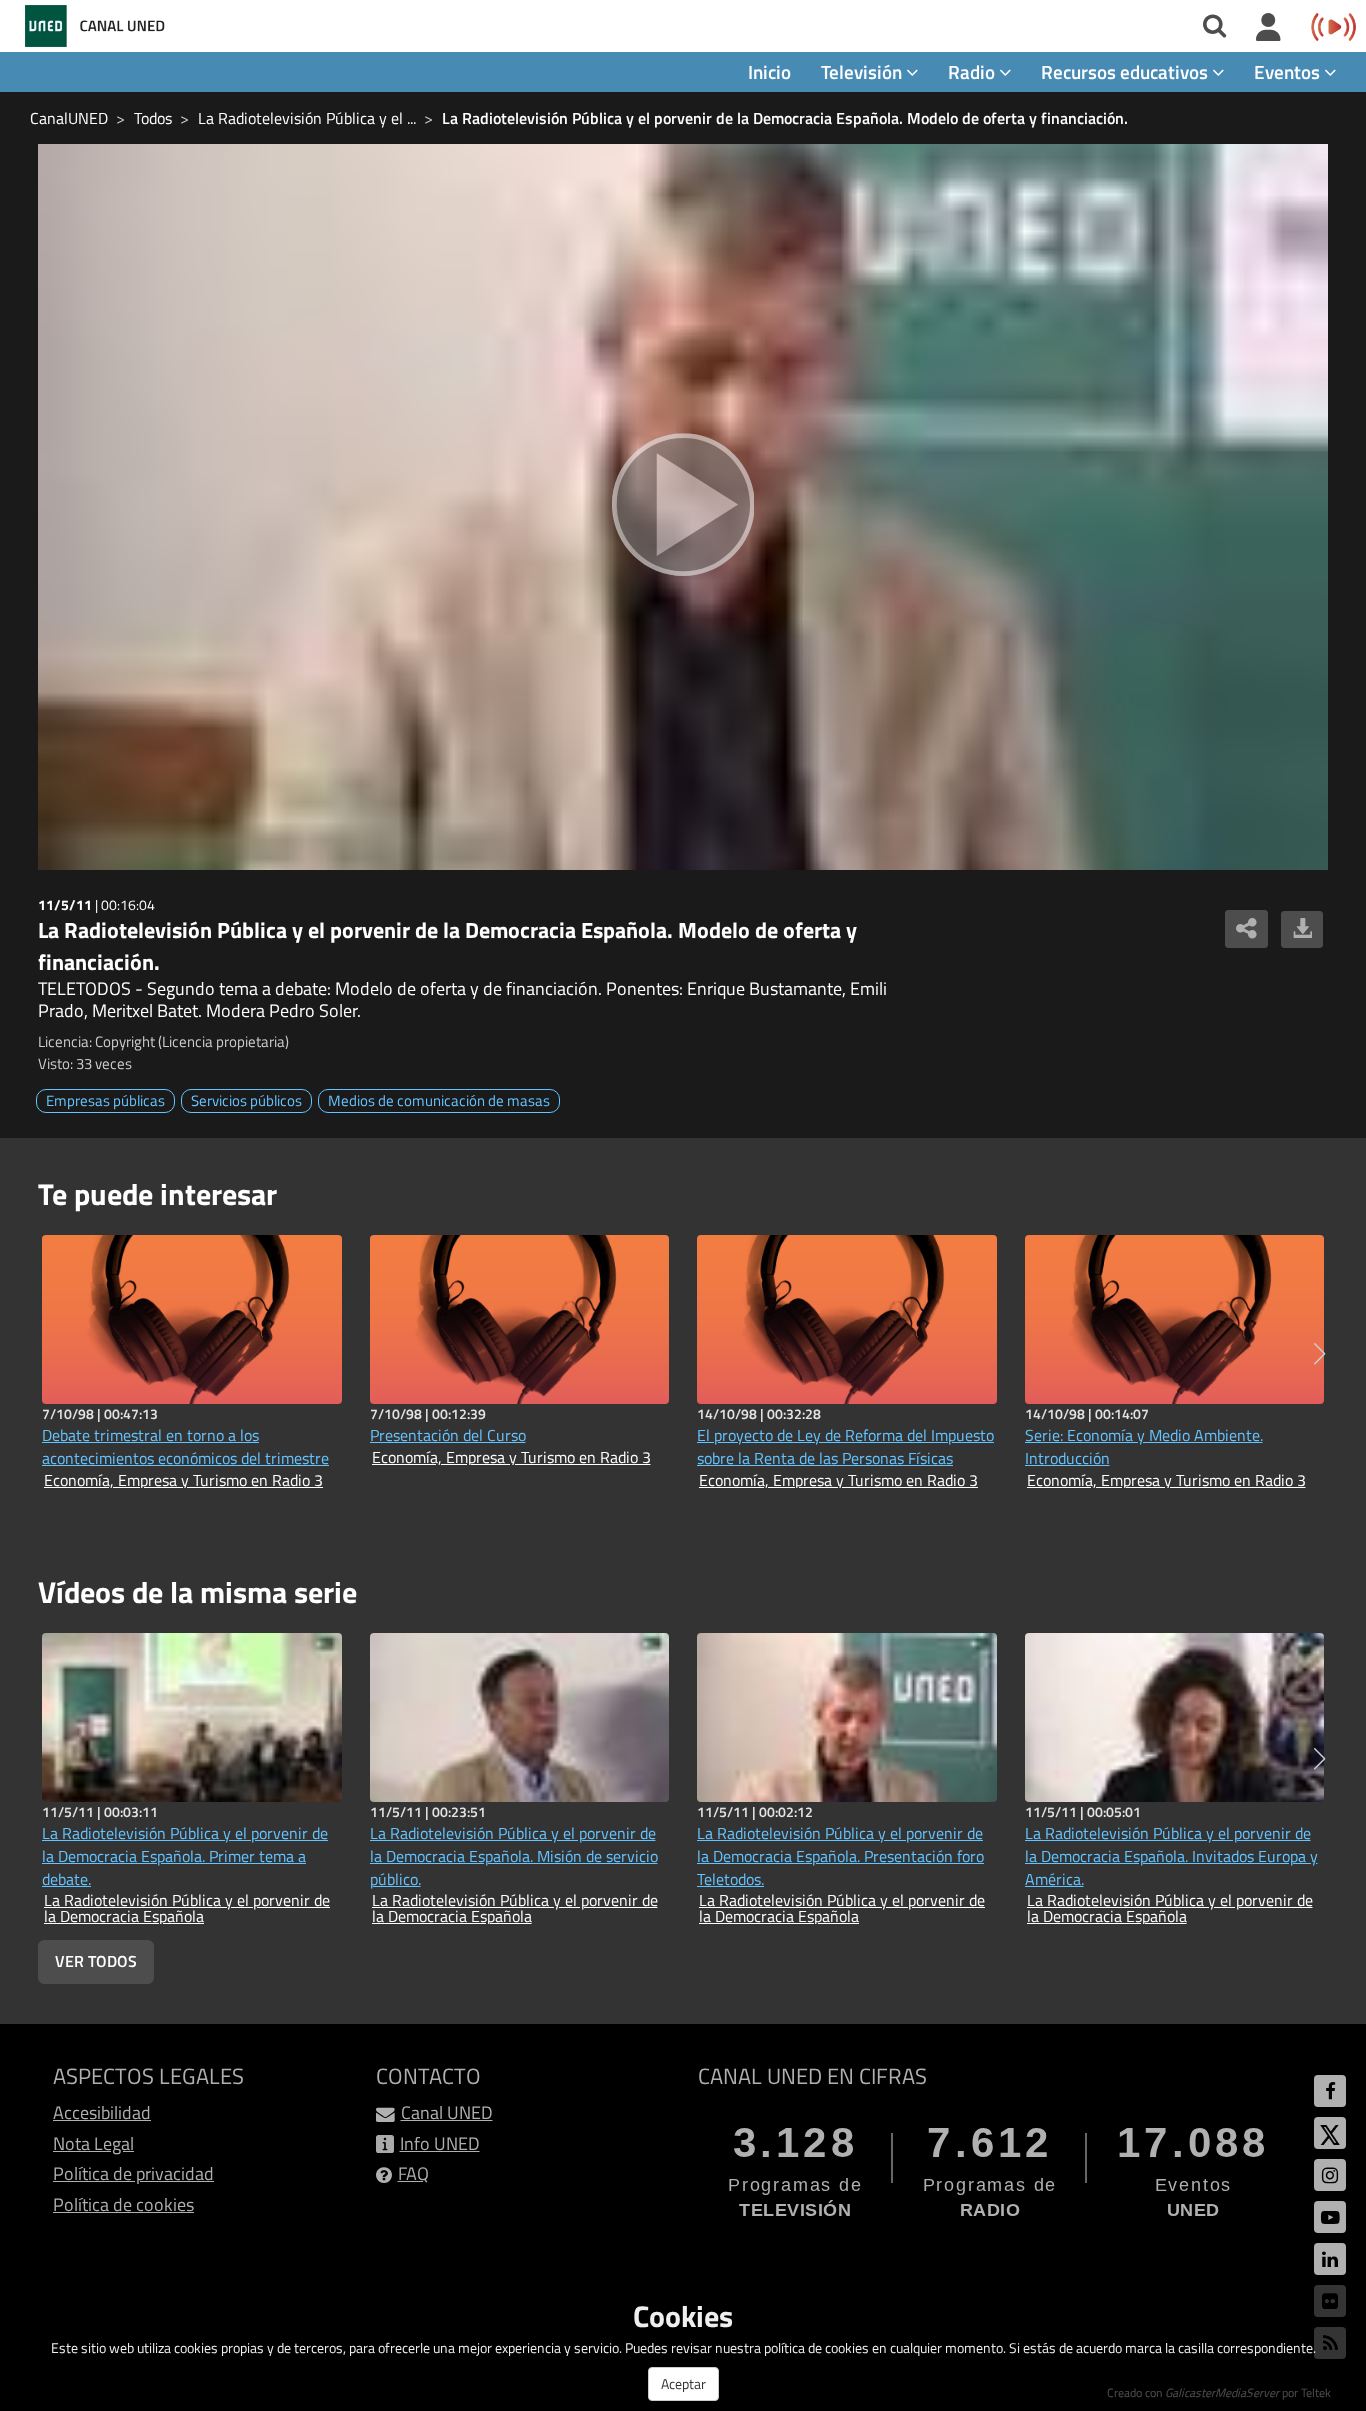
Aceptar (683, 2383)
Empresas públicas (105, 1100)
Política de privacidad (133, 2173)
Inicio (769, 71)
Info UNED (440, 2143)
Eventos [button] (1289, 71)
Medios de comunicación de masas (439, 1100)
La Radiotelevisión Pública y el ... (307, 118)
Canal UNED (447, 2112)
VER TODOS (96, 1961)
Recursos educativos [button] (1126, 71)
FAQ (413, 2173)
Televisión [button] (863, 71)
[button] (1319, 1354)
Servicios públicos (246, 1100)
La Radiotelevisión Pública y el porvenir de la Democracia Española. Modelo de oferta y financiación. (785, 118)
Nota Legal (93, 2143)
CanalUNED (69, 118)
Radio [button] (973, 71)
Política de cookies (123, 2204)
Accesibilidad (102, 2112)
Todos (153, 118)
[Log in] (1268, 28)
